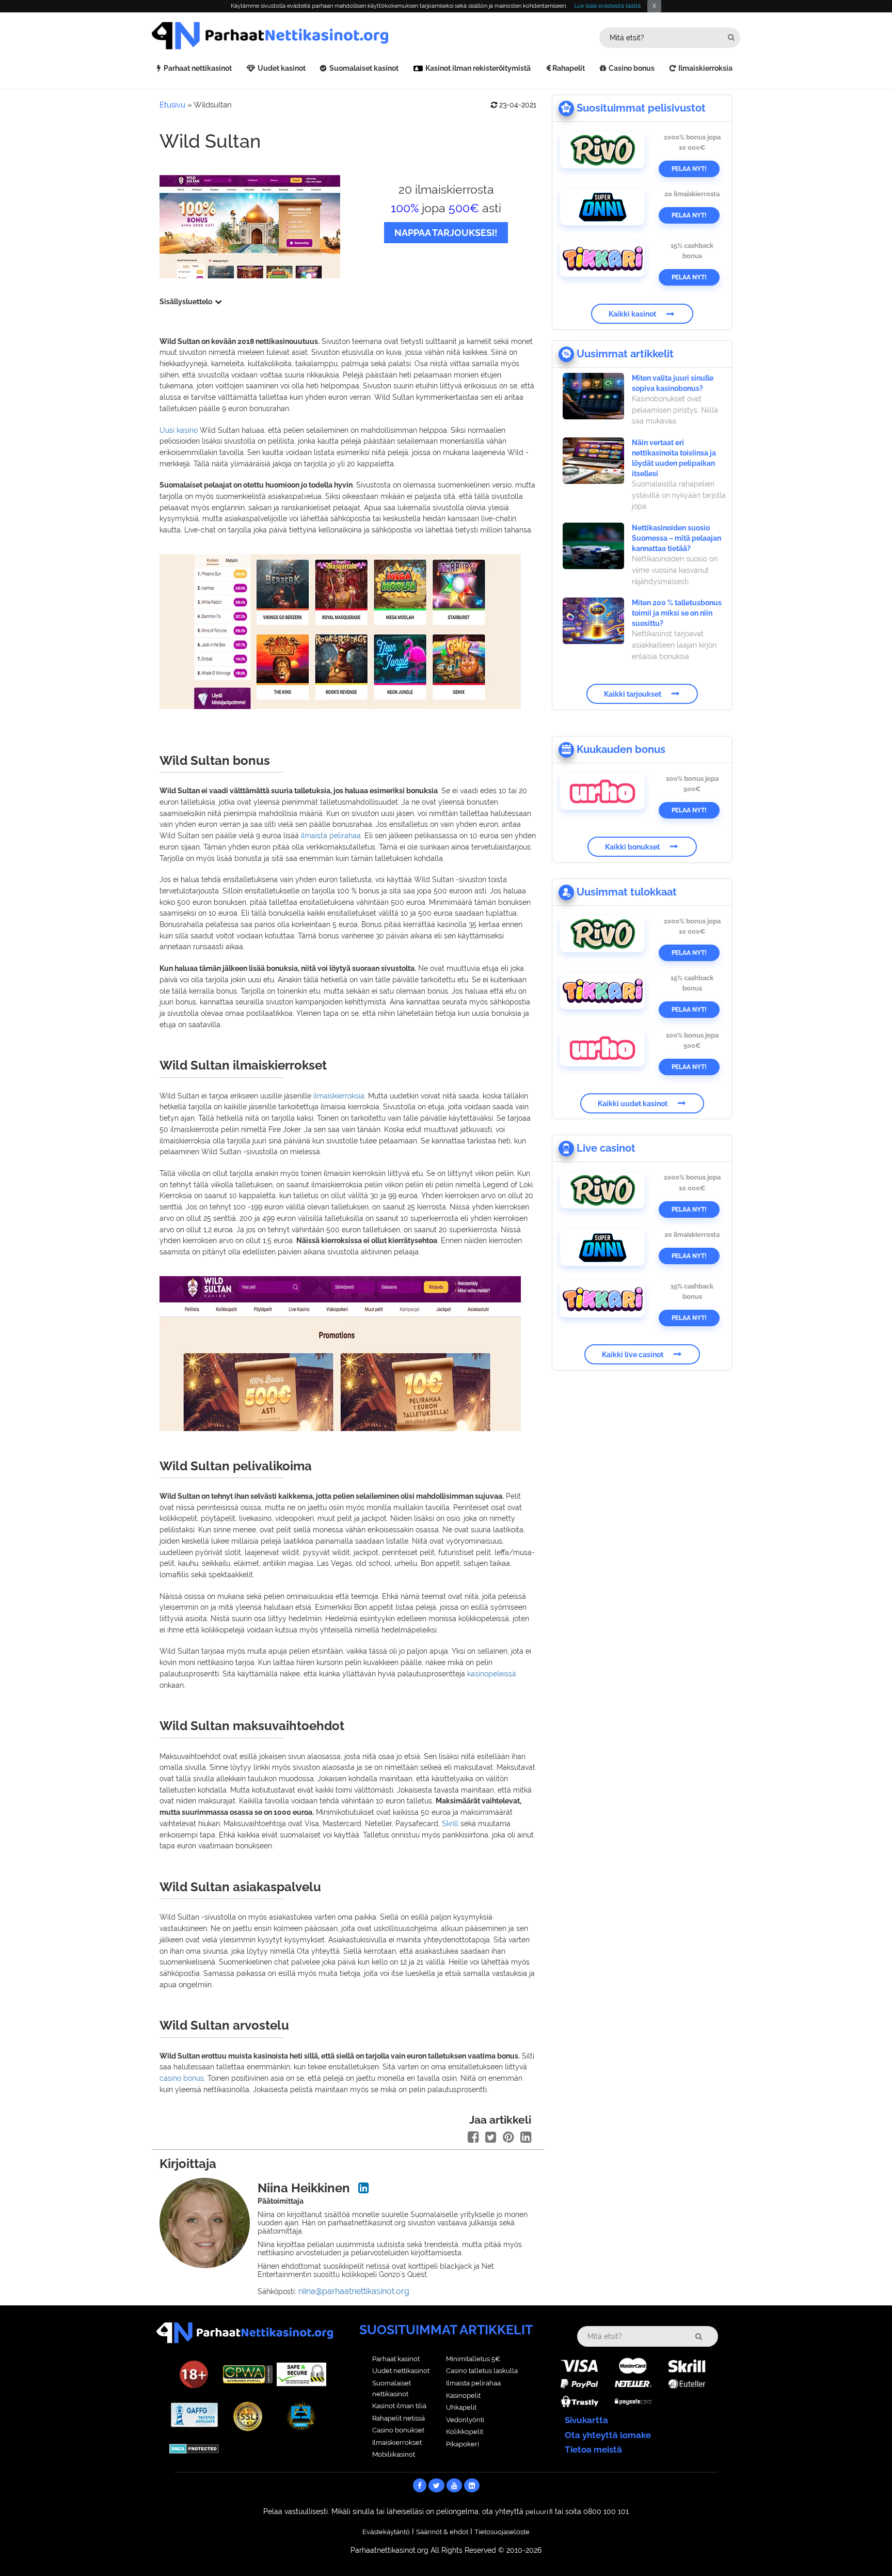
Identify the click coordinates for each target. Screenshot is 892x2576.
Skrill (450, 1824)
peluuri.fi (539, 2512)
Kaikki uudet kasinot (633, 1103)
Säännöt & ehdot (442, 2532)
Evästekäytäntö (386, 2532)
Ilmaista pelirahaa (473, 2383)
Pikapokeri (463, 2444)
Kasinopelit (463, 2396)
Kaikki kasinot (632, 314)
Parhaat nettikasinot (198, 68)
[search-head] (731, 37)
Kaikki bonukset (632, 846)
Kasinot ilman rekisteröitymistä (478, 68)
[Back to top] (864, 2548)
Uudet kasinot (282, 68)
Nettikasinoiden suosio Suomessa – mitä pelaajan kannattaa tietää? (676, 538)
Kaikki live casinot (633, 1354)
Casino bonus (632, 68)
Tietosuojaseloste (502, 2532)
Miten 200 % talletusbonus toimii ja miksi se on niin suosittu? (677, 613)
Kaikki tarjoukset (633, 694)
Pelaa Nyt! (689, 169)
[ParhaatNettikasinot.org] (299, 36)
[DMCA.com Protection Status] (194, 2448)
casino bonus (182, 2078)
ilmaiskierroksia (339, 1096)
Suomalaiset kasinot (364, 68)
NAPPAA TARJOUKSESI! (446, 233)
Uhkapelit (461, 2407)
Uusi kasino (179, 430)
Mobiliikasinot (394, 2454)
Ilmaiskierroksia (705, 68)
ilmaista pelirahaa (331, 836)
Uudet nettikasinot (401, 2371)
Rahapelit (569, 68)
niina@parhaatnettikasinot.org (354, 2291)
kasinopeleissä (492, 1674)
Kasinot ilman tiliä (399, 2406)
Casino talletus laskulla (482, 2371)
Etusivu (172, 105)
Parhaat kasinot (396, 2359)
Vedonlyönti (465, 2420)
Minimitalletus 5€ (473, 2359)
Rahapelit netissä (399, 2418)
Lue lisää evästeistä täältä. (608, 6)
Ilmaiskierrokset (397, 2443)
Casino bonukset (398, 2430)
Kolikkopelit (465, 2432)
